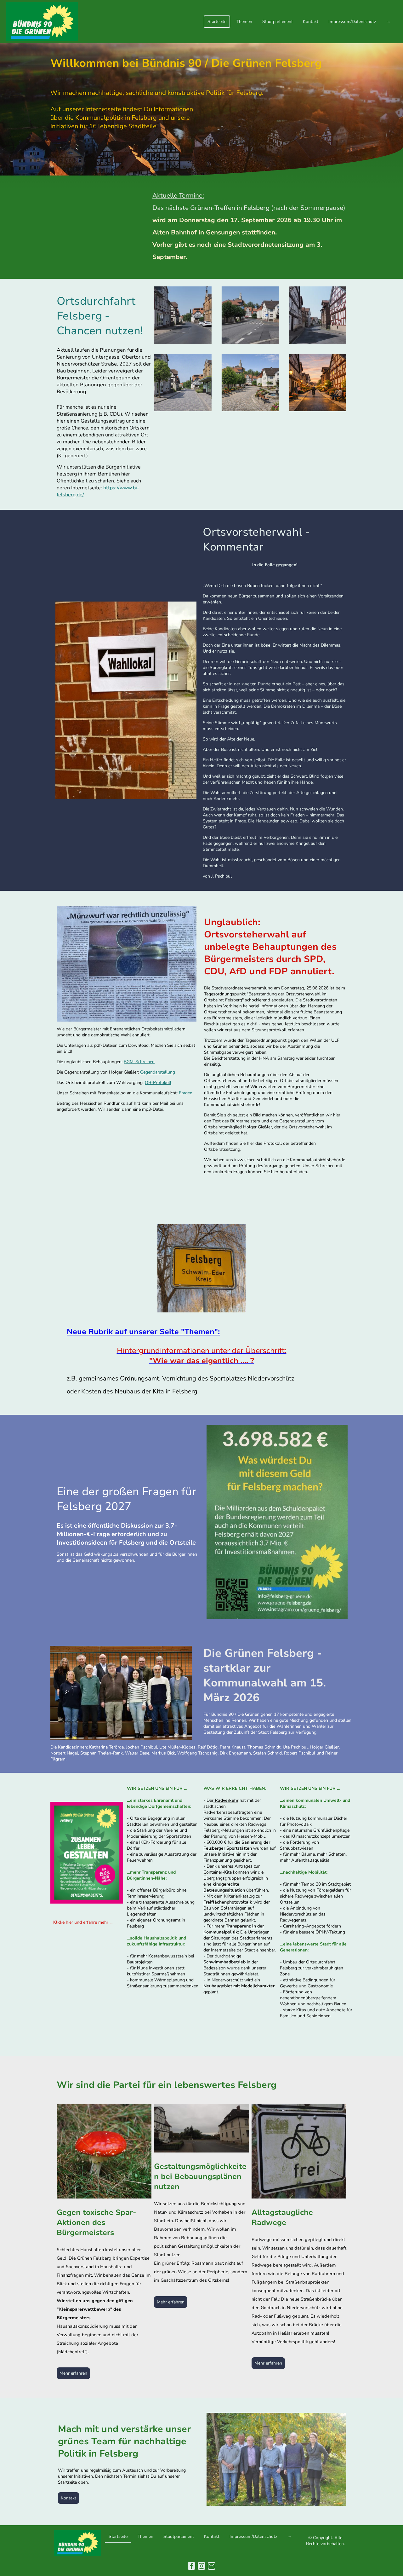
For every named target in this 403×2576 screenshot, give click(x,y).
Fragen (186, 1093)
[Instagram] (201, 2566)
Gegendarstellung (158, 1072)
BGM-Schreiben (139, 1062)
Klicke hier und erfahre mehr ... (83, 1922)
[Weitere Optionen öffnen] (388, 22)
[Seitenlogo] (42, 22)
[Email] (212, 2566)
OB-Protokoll (158, 1083)
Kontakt (68, 2498)
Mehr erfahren (73, 2373)
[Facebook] (191, 2566)
